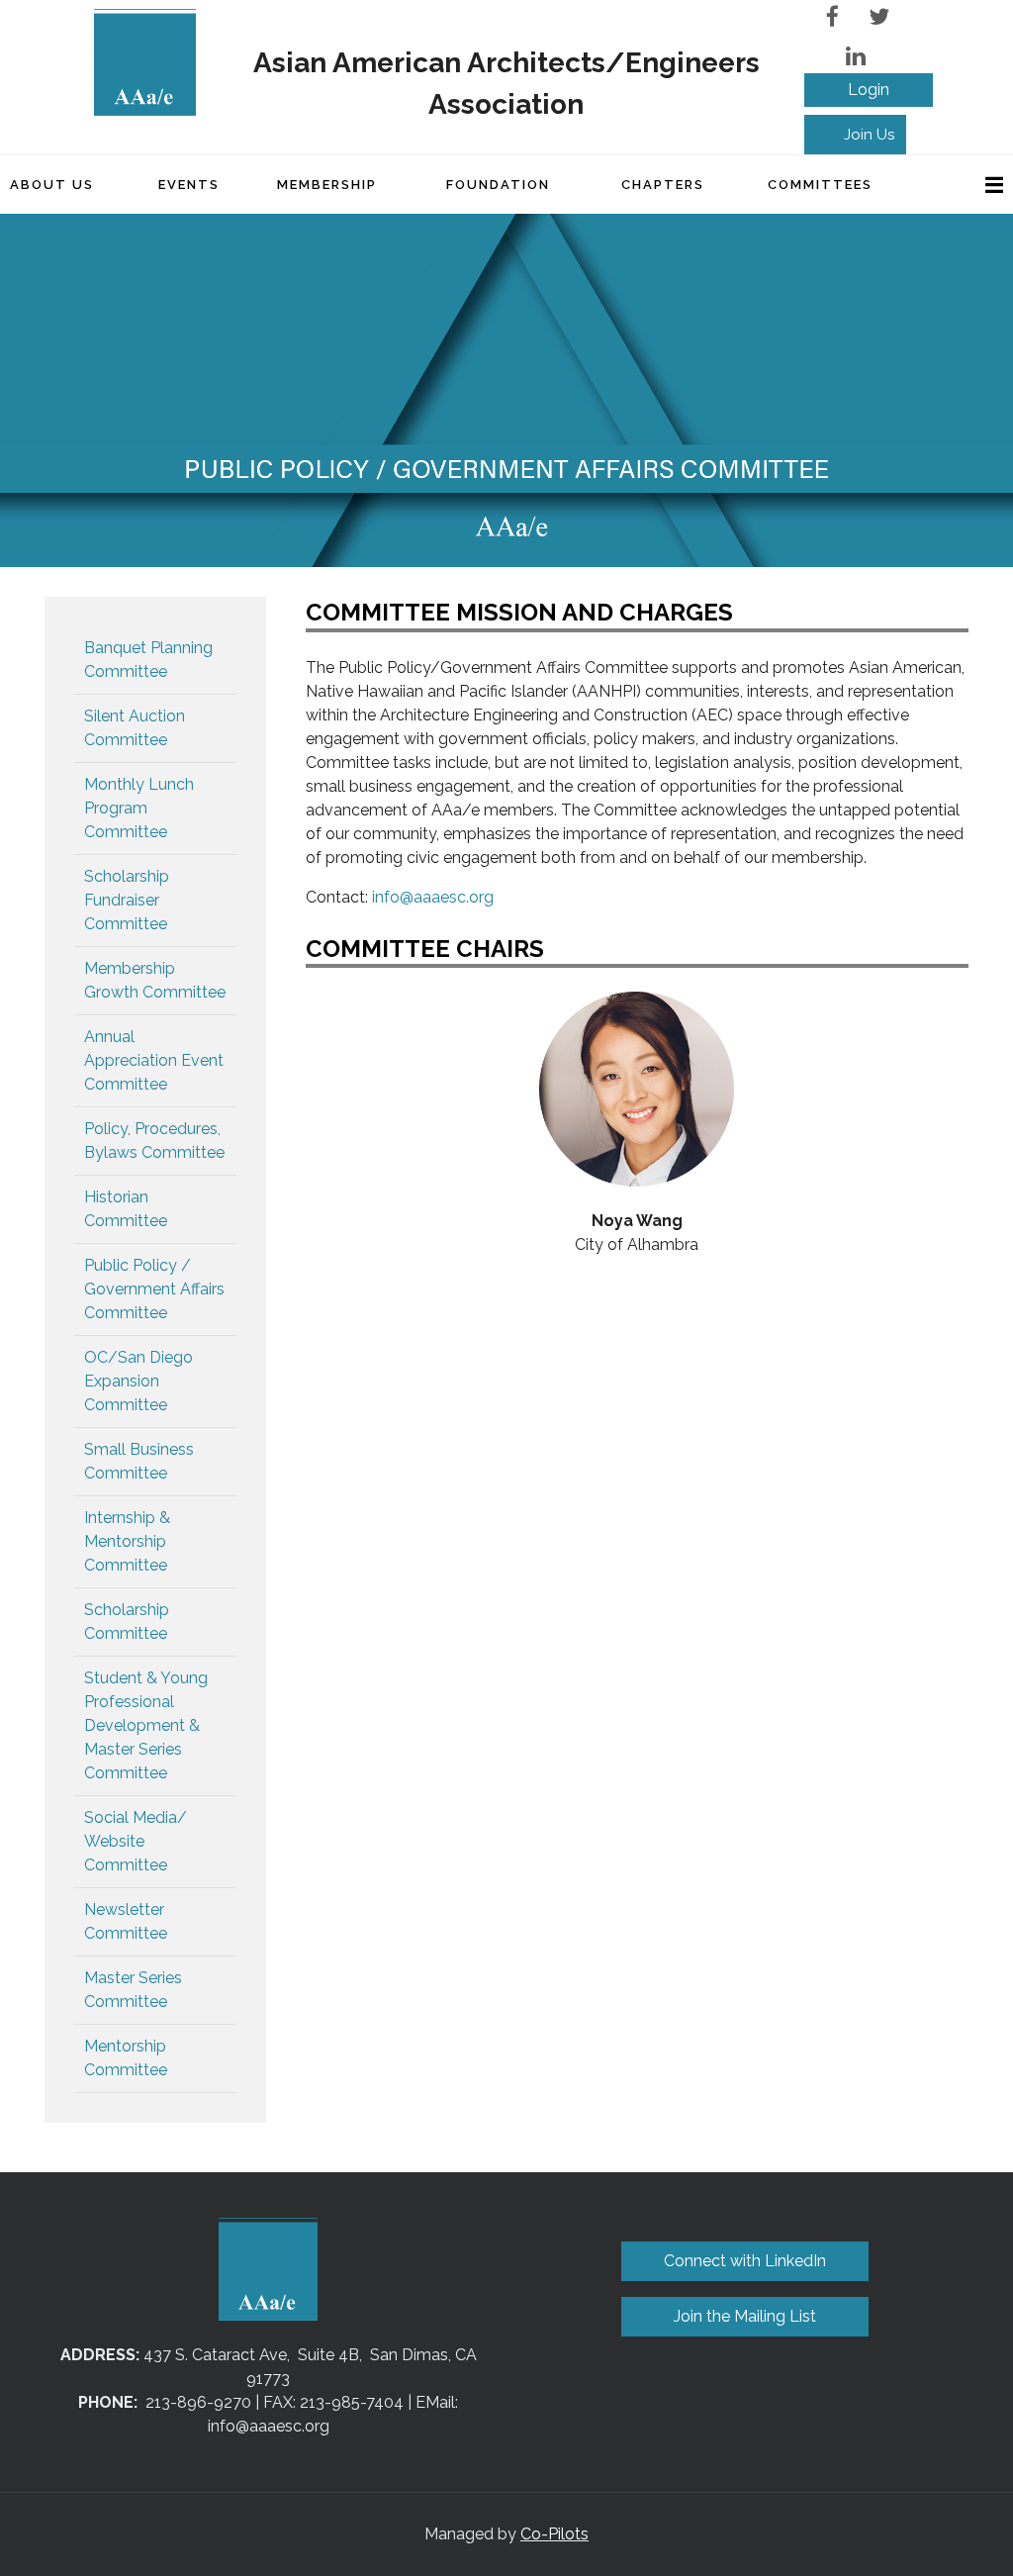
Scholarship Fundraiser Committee (127, 900)
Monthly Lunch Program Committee (139, 808)
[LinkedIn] (855, 56)
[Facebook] (832, 16)
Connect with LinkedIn (745, 2261)
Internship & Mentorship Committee (127, 1541)
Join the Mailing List (745, 2316)
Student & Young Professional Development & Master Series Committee (146, 1725)
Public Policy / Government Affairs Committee (154, 1289)
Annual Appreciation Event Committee (154, 1060)
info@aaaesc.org (433, 897)
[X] (879, 16)
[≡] (973, 185)
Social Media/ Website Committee (136, 1841)
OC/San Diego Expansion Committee (138, 1381)
